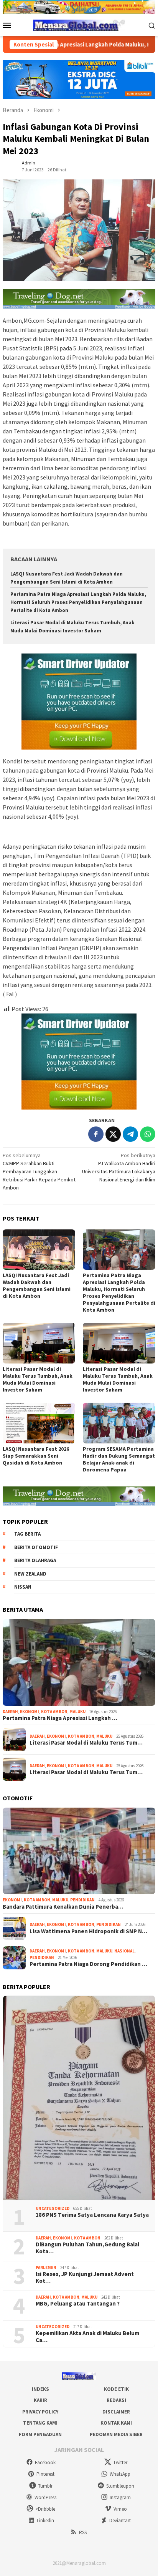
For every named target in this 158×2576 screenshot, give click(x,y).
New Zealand (30, 1574)
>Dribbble (45, 2509)
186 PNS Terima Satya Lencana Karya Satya (92, 2215)
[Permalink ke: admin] (10, 166)
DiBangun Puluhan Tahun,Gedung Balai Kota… (87, 2248)
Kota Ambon (54, 1712)
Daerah (10, 1712)
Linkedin (45, 2520)
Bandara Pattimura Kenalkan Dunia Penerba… (63, 1907)
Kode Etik (116, 2389)
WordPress (45, 2497)
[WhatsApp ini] (148, 1134)
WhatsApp (120, 2474)
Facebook (45, 2462)
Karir (40, 2400)
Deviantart (120, 2520)
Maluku (77, 1712)
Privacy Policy (40, 2412)
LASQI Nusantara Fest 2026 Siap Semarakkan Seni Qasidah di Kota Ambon (36, 1456)
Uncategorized (53, 2208)
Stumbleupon (120, 2486)
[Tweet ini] (113, 1134)
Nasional (124, 1951)
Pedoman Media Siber (116, 2434)
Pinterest (45, 2474)
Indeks (40, 2389)
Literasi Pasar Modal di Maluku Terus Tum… (86, 1743)
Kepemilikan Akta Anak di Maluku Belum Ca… (87, 2337)
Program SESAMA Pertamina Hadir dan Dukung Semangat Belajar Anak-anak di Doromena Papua (119, 1459)
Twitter (120, 2462)
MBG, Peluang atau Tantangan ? (78, 2304)
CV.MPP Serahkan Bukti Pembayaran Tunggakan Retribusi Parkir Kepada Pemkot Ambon (39, 1171)
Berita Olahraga (35, 1560)
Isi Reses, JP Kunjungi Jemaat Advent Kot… (85, 2277)
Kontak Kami (116, 2423)
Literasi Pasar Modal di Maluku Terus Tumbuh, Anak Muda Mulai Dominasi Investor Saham (38, 1379)
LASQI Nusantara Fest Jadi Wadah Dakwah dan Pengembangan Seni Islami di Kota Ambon (37, 1286)
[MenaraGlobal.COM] (79, 25)
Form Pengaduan (40, 2434)
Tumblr (45, 2486)
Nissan (23, 1587)
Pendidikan (82, 1900)
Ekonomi (30, 1712)
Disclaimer (116, 2412)
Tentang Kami (40, 2423)
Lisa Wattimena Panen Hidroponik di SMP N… (88, 1931)
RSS (83, 2532)
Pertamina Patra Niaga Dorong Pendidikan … (88, 1964)
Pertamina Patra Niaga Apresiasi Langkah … (60, 1718)
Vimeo (120, 2509)
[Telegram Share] (130, 1134)
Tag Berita (27, 1534)
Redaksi (116, 2400)
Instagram (120, 2497)
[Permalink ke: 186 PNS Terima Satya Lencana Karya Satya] (79, 2098)
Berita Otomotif (36, 1547)
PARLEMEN (46, 2267)
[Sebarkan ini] (96, 1134)
